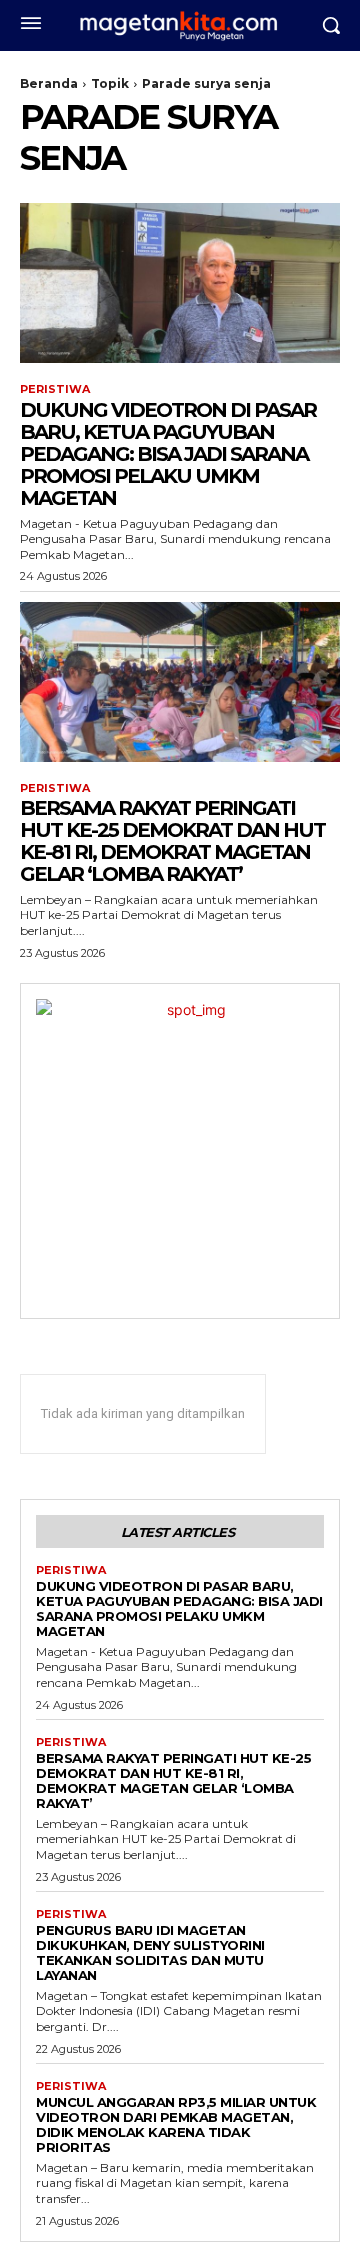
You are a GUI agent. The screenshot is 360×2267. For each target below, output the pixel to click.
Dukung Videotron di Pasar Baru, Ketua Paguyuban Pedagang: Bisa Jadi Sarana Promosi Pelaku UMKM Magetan (168, 454)
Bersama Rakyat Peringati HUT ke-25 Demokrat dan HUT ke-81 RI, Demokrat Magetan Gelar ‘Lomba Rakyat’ (172, 841)
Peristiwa (55, 389)
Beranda (49, 83)
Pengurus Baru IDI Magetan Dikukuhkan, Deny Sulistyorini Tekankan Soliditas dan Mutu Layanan (150, 1952)
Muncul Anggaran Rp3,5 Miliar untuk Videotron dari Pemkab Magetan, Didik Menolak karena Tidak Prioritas (176, 2124)
